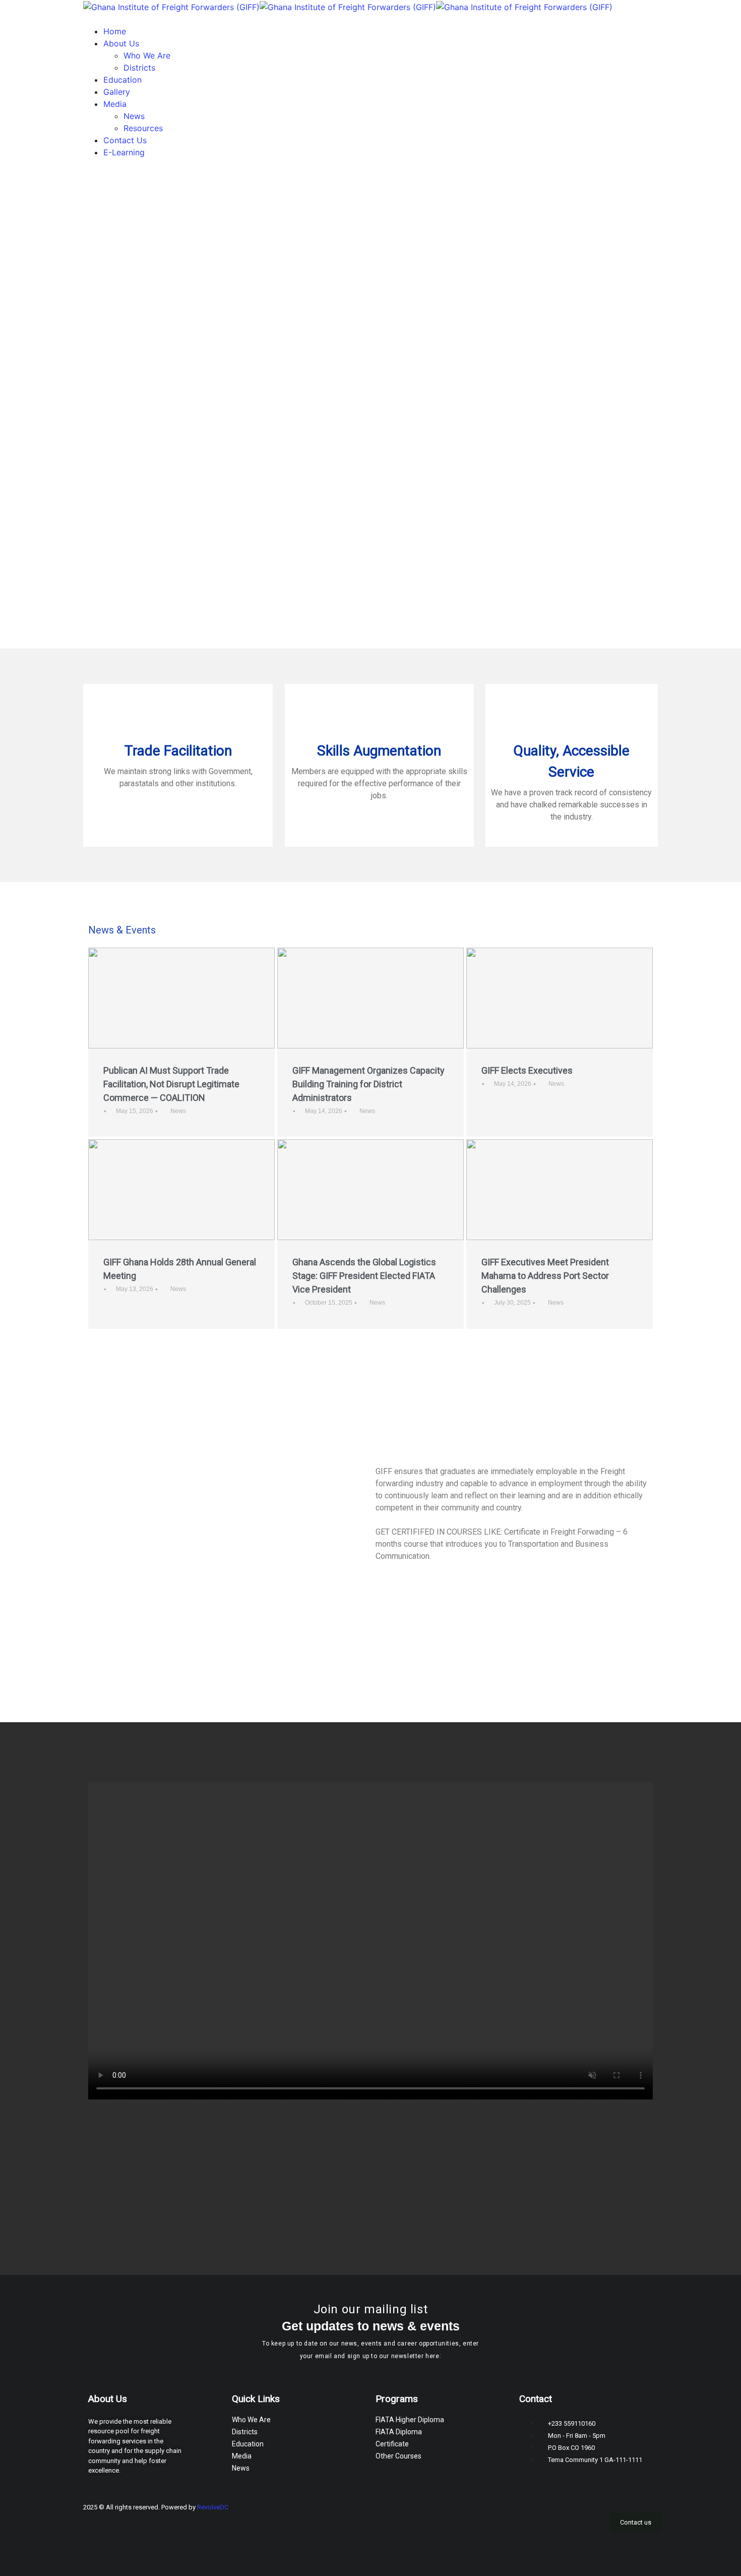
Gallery (117, 92)
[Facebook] (554, 2515)
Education (122, 80)
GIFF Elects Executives (527, 1070)
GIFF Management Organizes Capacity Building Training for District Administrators (368, 1084)
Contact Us (125, 140)
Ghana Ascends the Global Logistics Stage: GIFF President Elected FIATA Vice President (364, 1276)
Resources (143, 128)
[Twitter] (585, 2515)
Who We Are (147, 55)
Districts (139, 68)
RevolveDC (213, 2507)
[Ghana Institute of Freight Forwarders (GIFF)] (171, 6)
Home (115, 31)
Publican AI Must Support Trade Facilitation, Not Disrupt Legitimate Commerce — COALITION (171, 1084)
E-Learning (124, 152)
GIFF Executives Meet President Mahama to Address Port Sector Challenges (545, 1276)
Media (115, 104)
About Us (121, 43)
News (134, 116)
